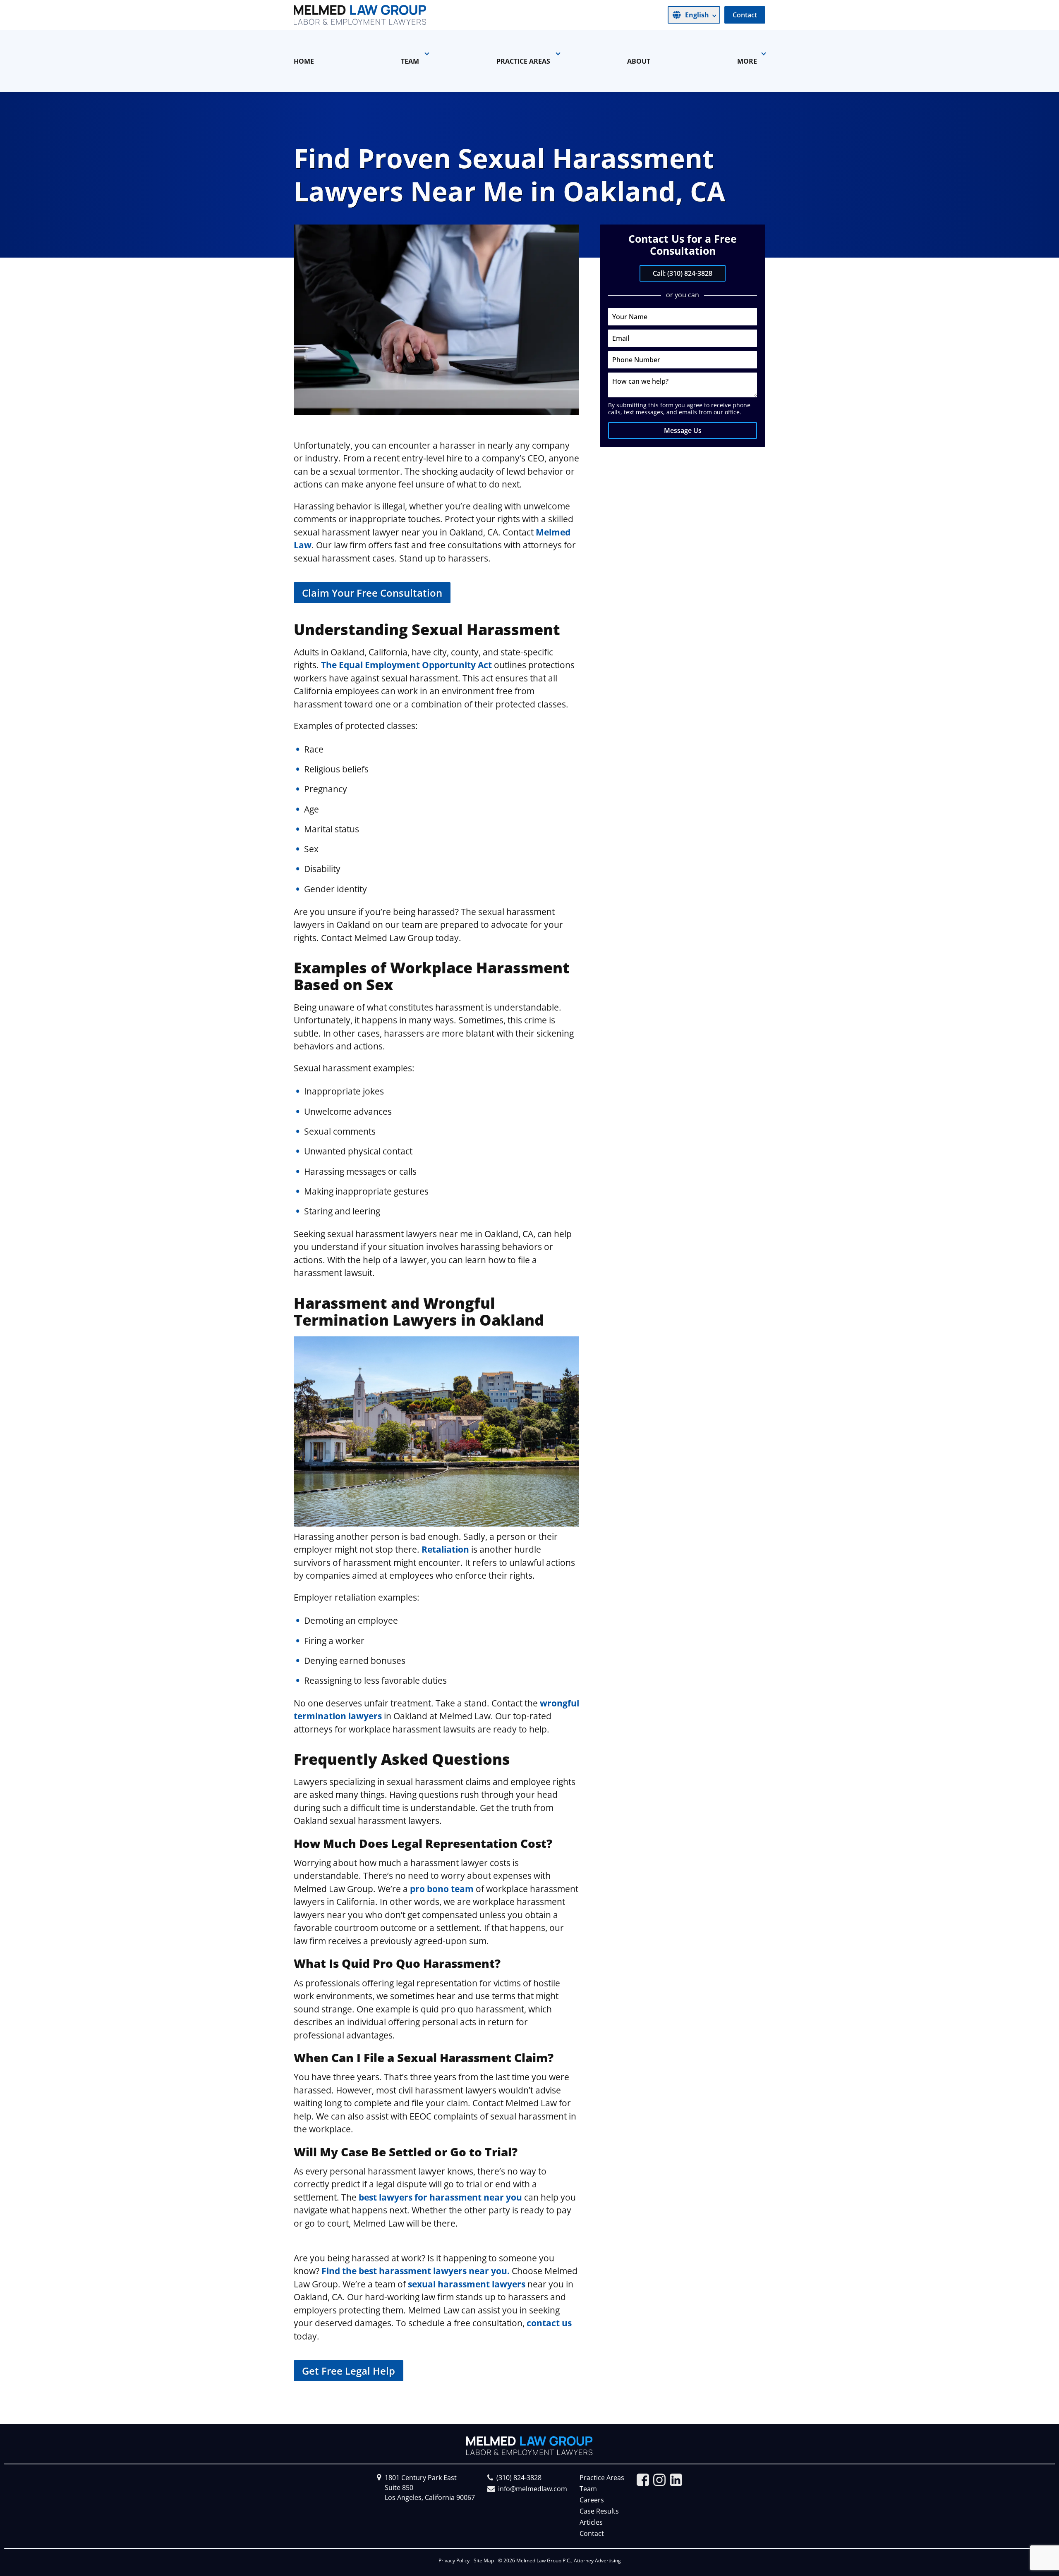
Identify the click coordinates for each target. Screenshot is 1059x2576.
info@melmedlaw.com (533, 2489)
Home (304, 61)
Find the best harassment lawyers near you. (416, 2271)
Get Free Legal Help (349, 2371)
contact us (549, 2323)
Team (588, 2489)
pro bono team (442, 1889)
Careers (592, 2500)
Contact (745, 15)
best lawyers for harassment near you (440, 2197)
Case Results (599, 2511)
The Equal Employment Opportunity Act (405, 665)
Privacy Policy (454, 2560)
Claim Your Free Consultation (372, 593)
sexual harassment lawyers (466, 2284)
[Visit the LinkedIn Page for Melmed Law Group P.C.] (676, 2480)
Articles (591, 2522)
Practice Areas (602, 2478)
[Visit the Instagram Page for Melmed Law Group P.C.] (659, 2480)
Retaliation (445, 1549)
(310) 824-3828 (519, 2478)
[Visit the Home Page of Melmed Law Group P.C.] (360, 15)
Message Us (683, 430)
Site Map (484, 2560)
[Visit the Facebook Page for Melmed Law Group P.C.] (643, 2480)
